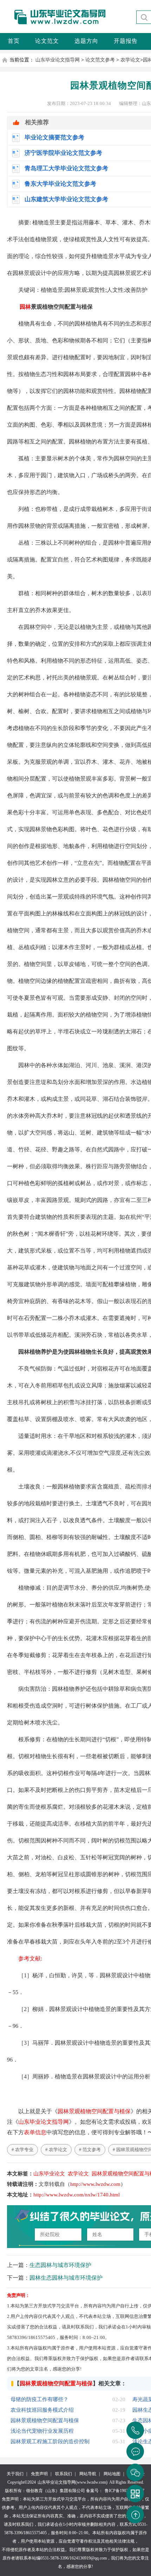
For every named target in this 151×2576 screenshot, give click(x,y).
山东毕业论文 (49, 2174)
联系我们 (64, 2474)
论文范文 (47, 41)
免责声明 (39, 2474)
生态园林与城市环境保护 (60, 2265)
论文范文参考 (100, 60)
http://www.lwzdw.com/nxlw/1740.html (77, 2195)
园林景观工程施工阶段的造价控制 (50, 2442)
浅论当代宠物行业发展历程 (42, 2431)
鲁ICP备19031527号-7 (124, 2491)
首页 (14, 41)
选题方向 (86, 41)
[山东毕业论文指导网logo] (54, 24)
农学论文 (130, 60)
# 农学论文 (56, 2150)
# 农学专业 (22, 2150)
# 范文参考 (90, 2150)
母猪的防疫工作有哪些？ (40, 2399)
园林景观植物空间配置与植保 (94, 2111)
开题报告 (126, 41)
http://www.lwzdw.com (95, 2184)
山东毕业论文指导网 (58, 60)
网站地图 (112, 2474)
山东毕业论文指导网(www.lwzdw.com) (73, 2482)
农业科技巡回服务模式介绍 (42, 2410)
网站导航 (88, 2474)
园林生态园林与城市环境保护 (66, 2278)
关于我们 (15, 2474)
